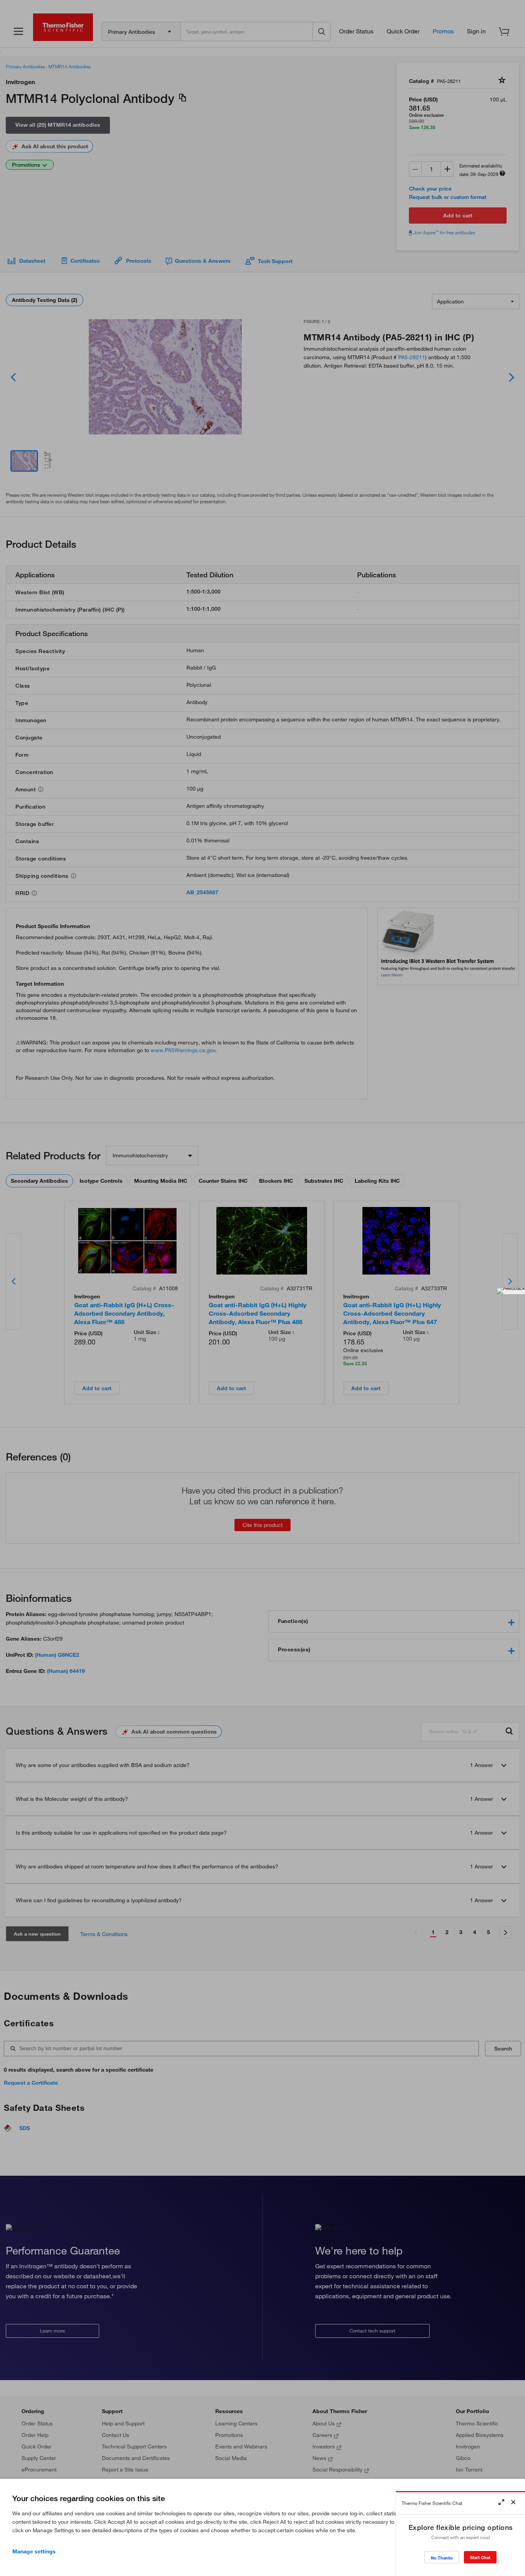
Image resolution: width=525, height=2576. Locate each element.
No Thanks (442, 2558)
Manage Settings (34, 2551)
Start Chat (480, 2557)
